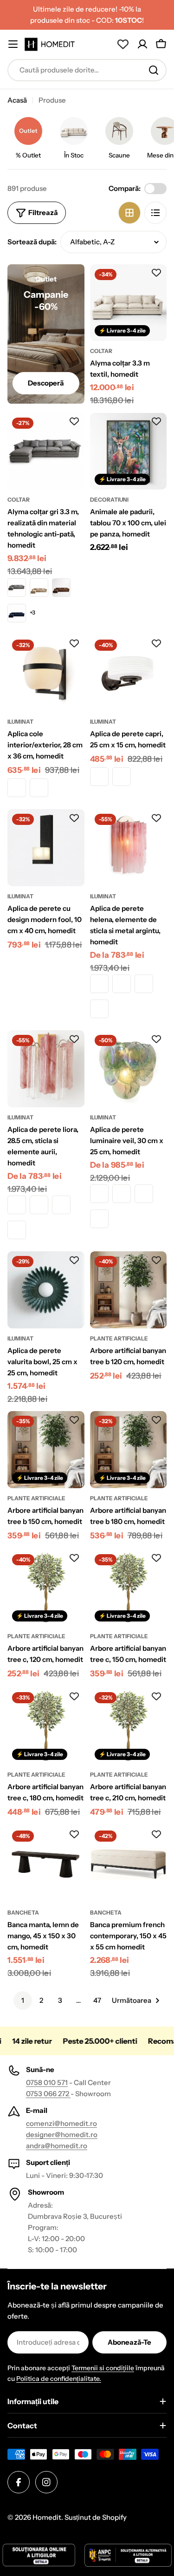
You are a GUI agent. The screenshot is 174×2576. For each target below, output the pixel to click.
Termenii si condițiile (103, 2368)
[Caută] (154, 70)
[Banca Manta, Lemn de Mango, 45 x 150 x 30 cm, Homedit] (46, 1864)
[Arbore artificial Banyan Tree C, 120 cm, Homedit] (46, 1588)
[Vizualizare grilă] (129, 213)
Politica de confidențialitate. (59, 2379)
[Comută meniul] (13, 44)
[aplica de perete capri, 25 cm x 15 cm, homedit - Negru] (122, 777)
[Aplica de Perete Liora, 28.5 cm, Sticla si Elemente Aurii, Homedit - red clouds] (61, 1205)
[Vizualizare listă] (155, 213)
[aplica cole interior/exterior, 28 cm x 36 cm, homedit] (46, 673)
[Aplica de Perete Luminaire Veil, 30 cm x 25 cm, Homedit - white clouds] (99, 1219)
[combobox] (87, 70)
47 (97, 2000)
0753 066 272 (48, 2094)
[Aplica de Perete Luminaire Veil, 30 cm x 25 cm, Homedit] (129, 1069)
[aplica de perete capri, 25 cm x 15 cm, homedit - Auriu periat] (99, 777)
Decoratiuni (109, 500)
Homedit (47, 2517)
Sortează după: (32, 242)
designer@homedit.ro (62, 2135)
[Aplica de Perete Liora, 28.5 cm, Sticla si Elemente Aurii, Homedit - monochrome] (17, 1205)
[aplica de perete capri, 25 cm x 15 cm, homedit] (129, 673)
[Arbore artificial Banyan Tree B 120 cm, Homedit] (129, 1290)
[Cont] (142, 44)
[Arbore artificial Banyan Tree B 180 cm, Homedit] (129, 1450)
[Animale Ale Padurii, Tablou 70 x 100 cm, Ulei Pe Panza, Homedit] (129, 451)
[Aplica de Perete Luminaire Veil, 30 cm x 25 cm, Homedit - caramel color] (99, 1194)
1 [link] (23, 2000)
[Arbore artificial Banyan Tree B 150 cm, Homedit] (46, 1450)
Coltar (101, 351)
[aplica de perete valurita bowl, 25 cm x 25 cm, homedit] (46, 1290)
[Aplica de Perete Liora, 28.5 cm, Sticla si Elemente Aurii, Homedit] (46, 1069)
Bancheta (23, 1912)
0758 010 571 (47, 2082)
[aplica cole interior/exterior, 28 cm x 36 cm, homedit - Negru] (39, 788)
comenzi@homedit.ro (61, 2123)
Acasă (17, 100)
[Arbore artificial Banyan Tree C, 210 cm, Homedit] (129, 1726)
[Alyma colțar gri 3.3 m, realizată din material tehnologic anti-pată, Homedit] (46, 451)
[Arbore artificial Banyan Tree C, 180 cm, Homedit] (46, 1726)
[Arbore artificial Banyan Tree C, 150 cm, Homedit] (129, 1588)
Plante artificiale (119, 1338)
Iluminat (20, 722)
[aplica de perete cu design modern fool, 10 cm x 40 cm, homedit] (46, 848)
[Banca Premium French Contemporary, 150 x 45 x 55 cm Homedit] (129, 1864)
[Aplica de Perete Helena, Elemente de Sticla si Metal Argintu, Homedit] (129, 848)
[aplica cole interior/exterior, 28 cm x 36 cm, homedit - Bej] (17, 788)
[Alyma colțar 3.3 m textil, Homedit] (129, 303)
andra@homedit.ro (57, 2146)
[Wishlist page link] (123, 44)
